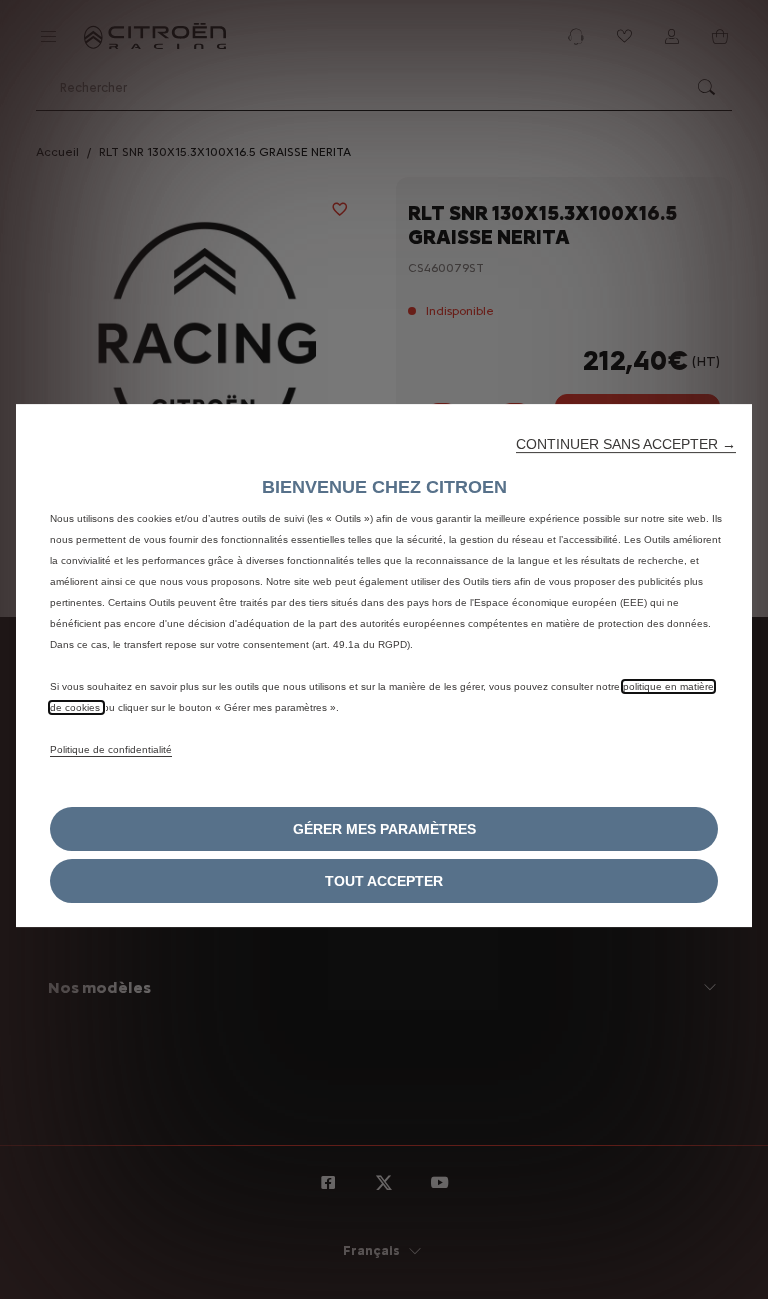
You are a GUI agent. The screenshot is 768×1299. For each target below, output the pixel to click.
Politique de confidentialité (111, 749)
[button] (626, 444)
